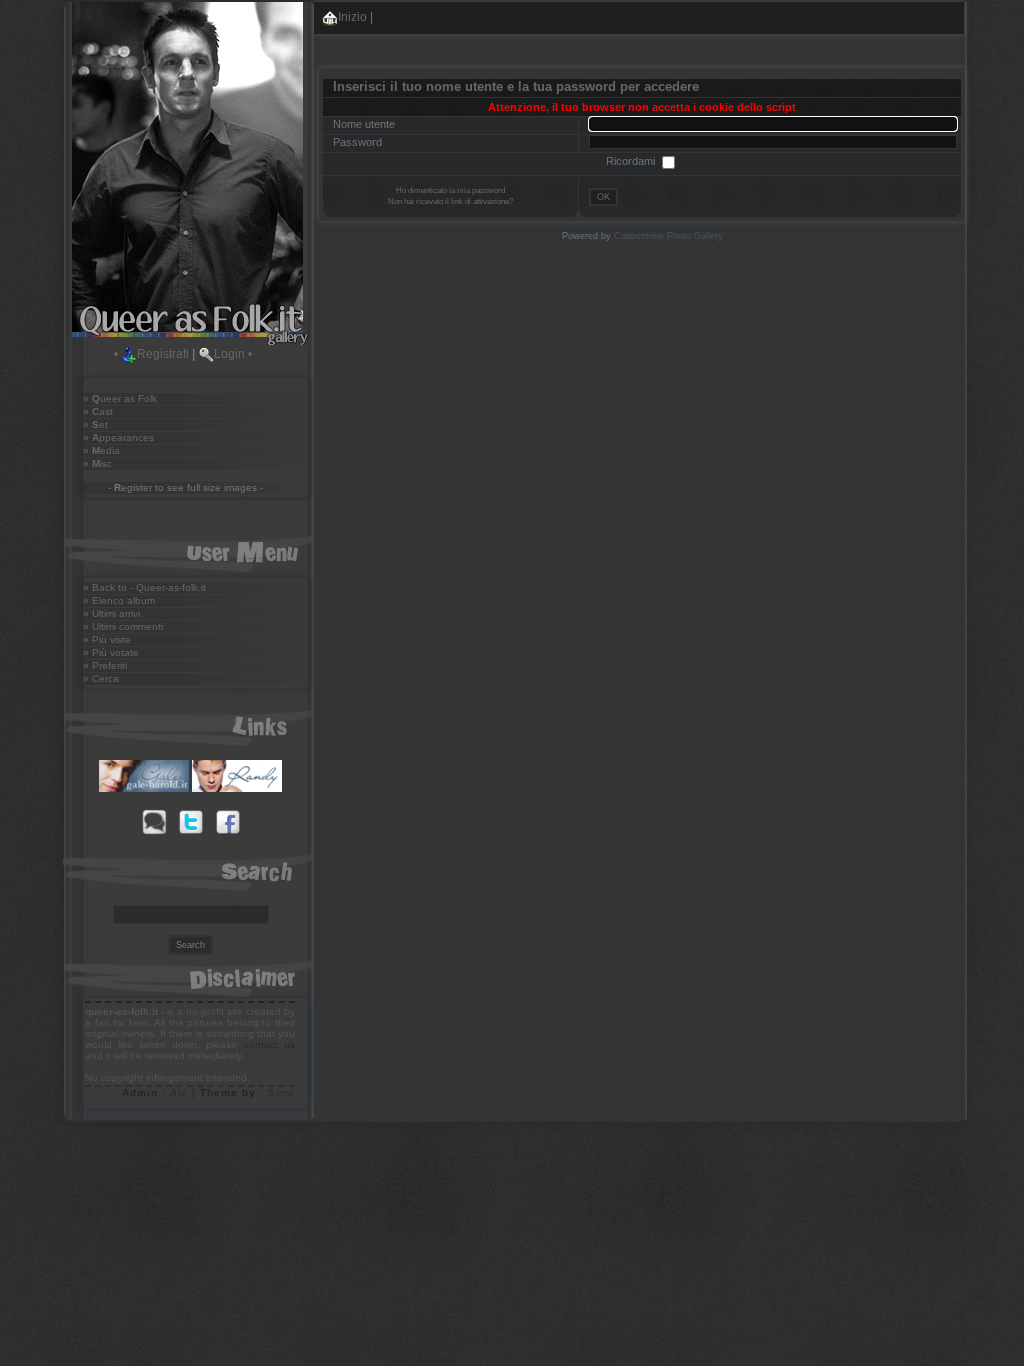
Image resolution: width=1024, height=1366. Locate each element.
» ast (98, 411)
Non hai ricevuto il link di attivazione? (450, 201)
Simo (281, 1092)
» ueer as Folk (120, 398)
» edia (101, 450)
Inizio (352, 17)
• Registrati (151, 354)
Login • (233, 354)
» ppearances (118, 437)
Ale (179, 1092)
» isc (97, 463)
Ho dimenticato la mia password (450, 190)
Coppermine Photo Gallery (668, 236)
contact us (269, 1044)
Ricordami (632, 161)
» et (95, 424)
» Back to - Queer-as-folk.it (144, 587)
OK (603, 197)
